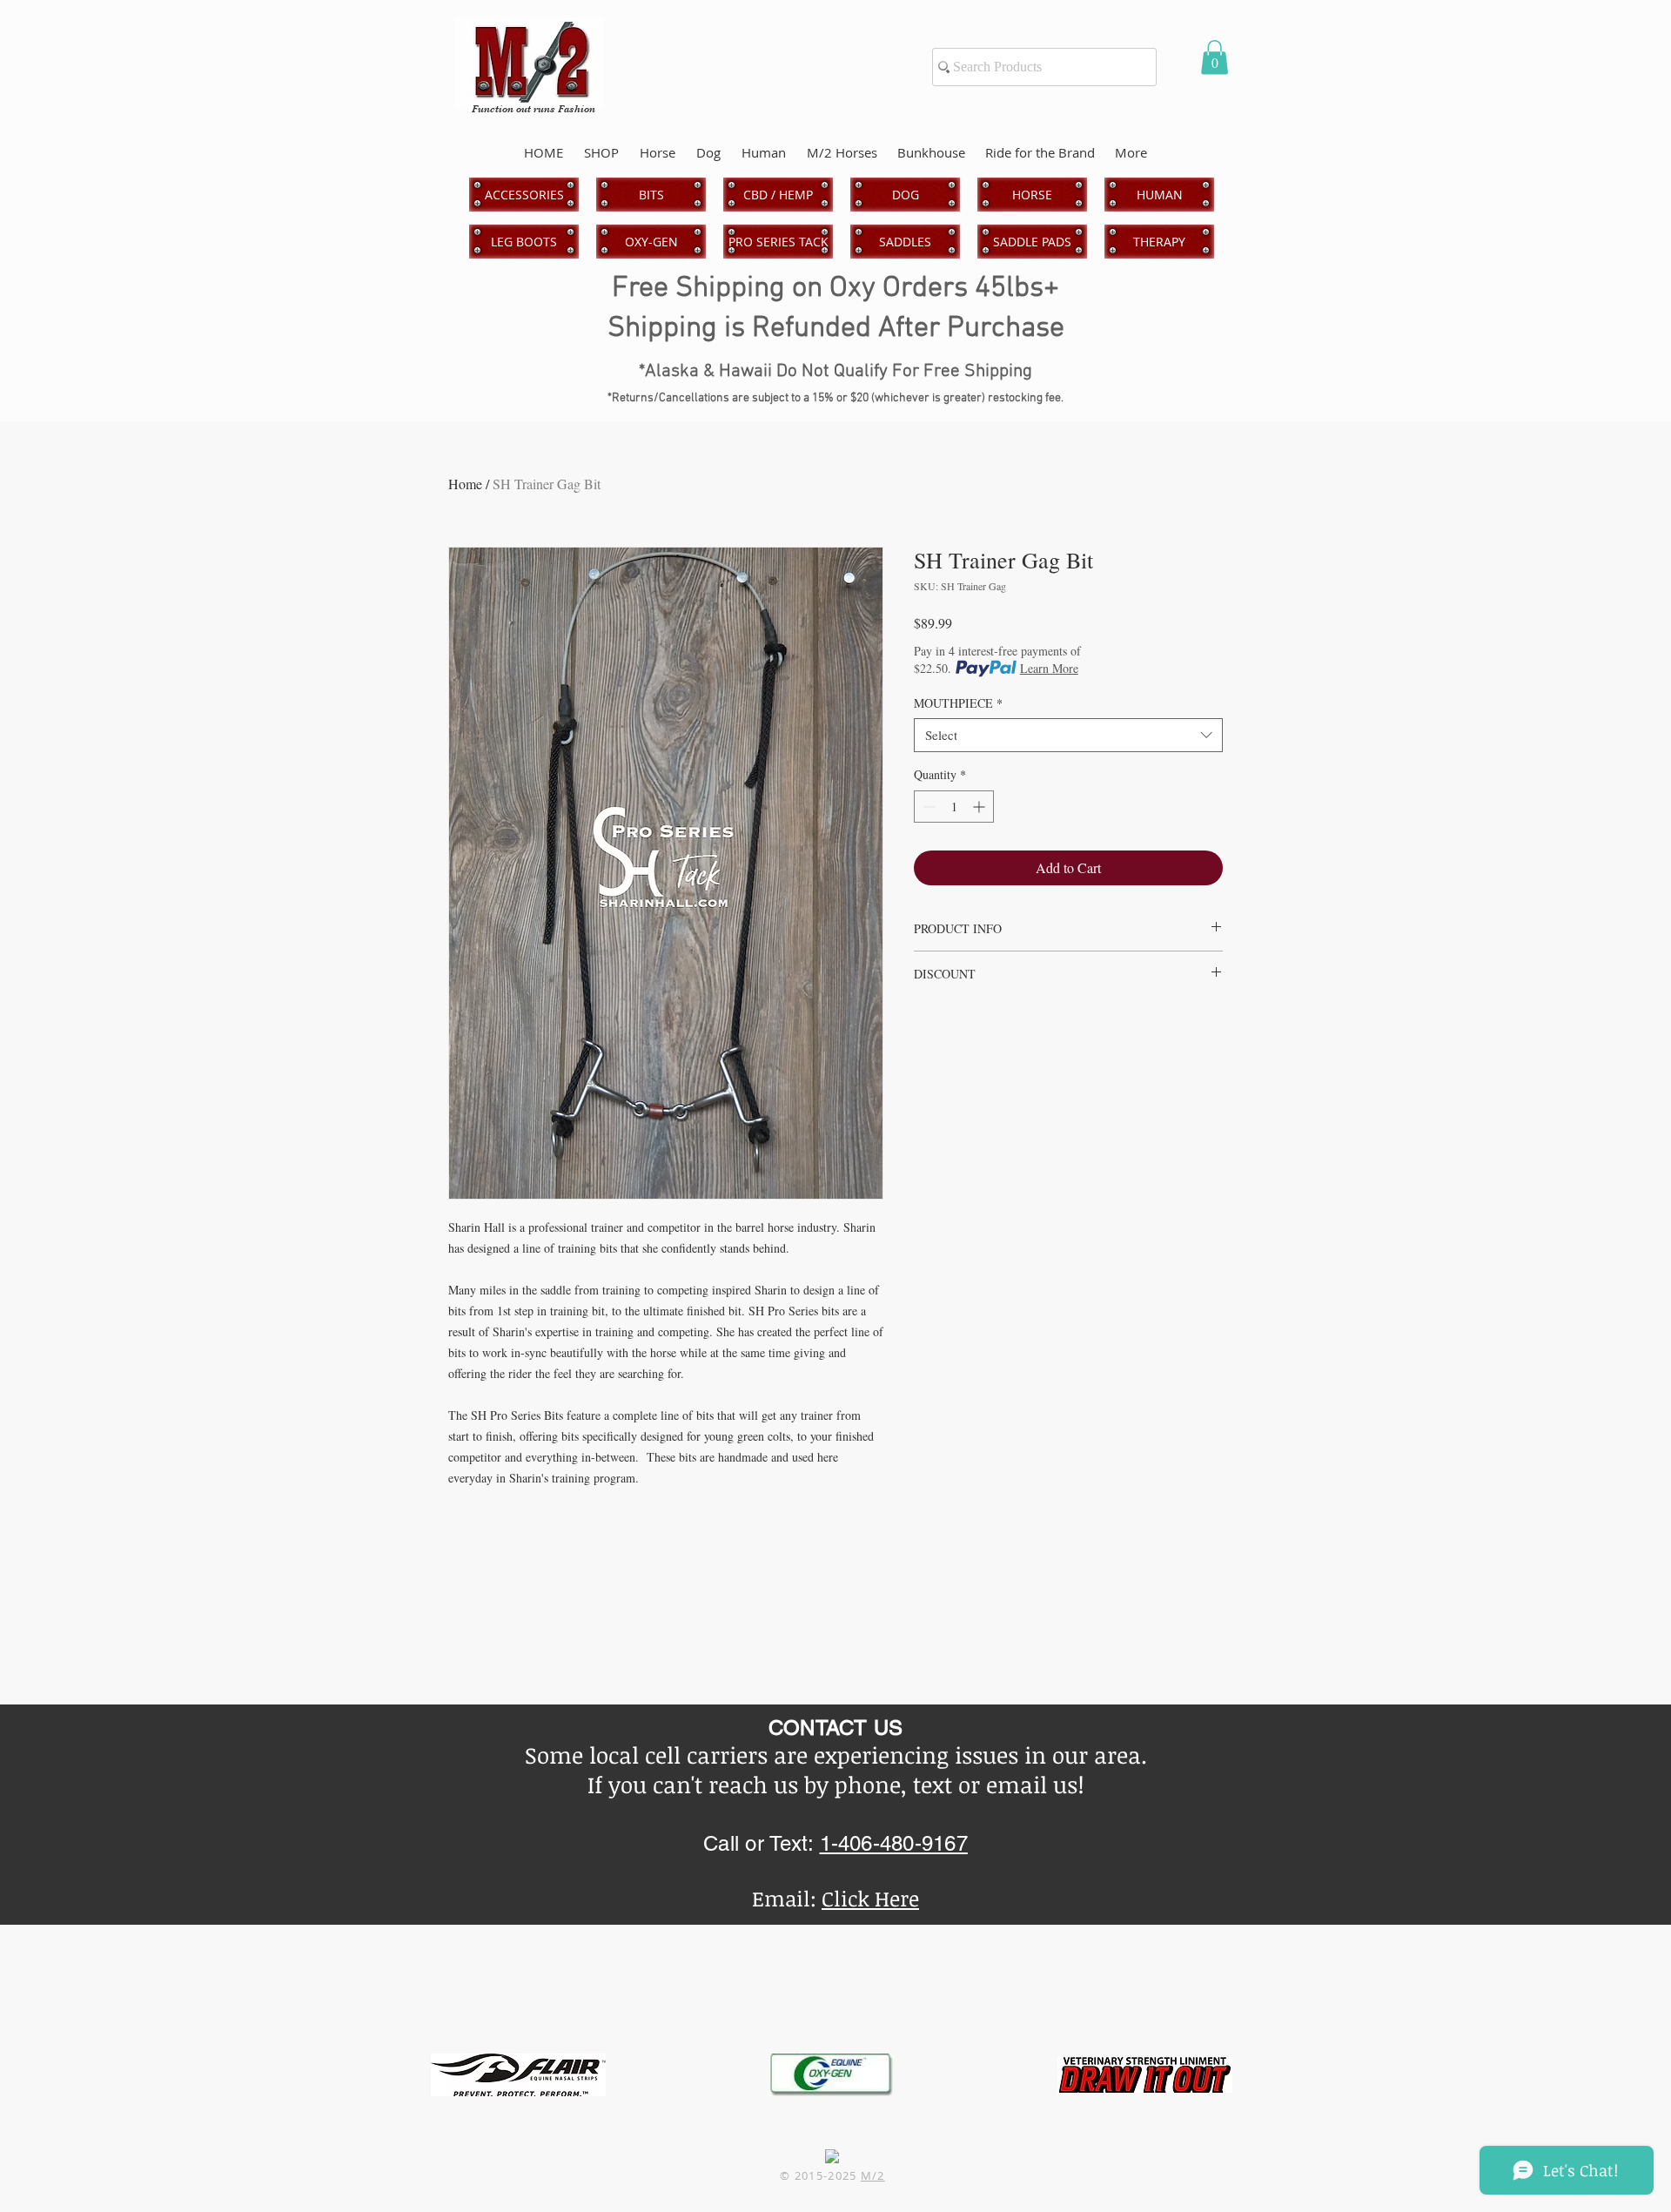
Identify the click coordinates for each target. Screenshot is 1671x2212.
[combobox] (1068, 735)
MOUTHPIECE (958, 703)
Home (465, 484)
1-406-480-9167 (894, 1843)
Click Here (870, 1898)
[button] (1215, 57)
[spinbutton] (954, 807)
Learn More (1049, 668)
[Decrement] (927, 807)
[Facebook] (832, 2156)
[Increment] (980, 807)
